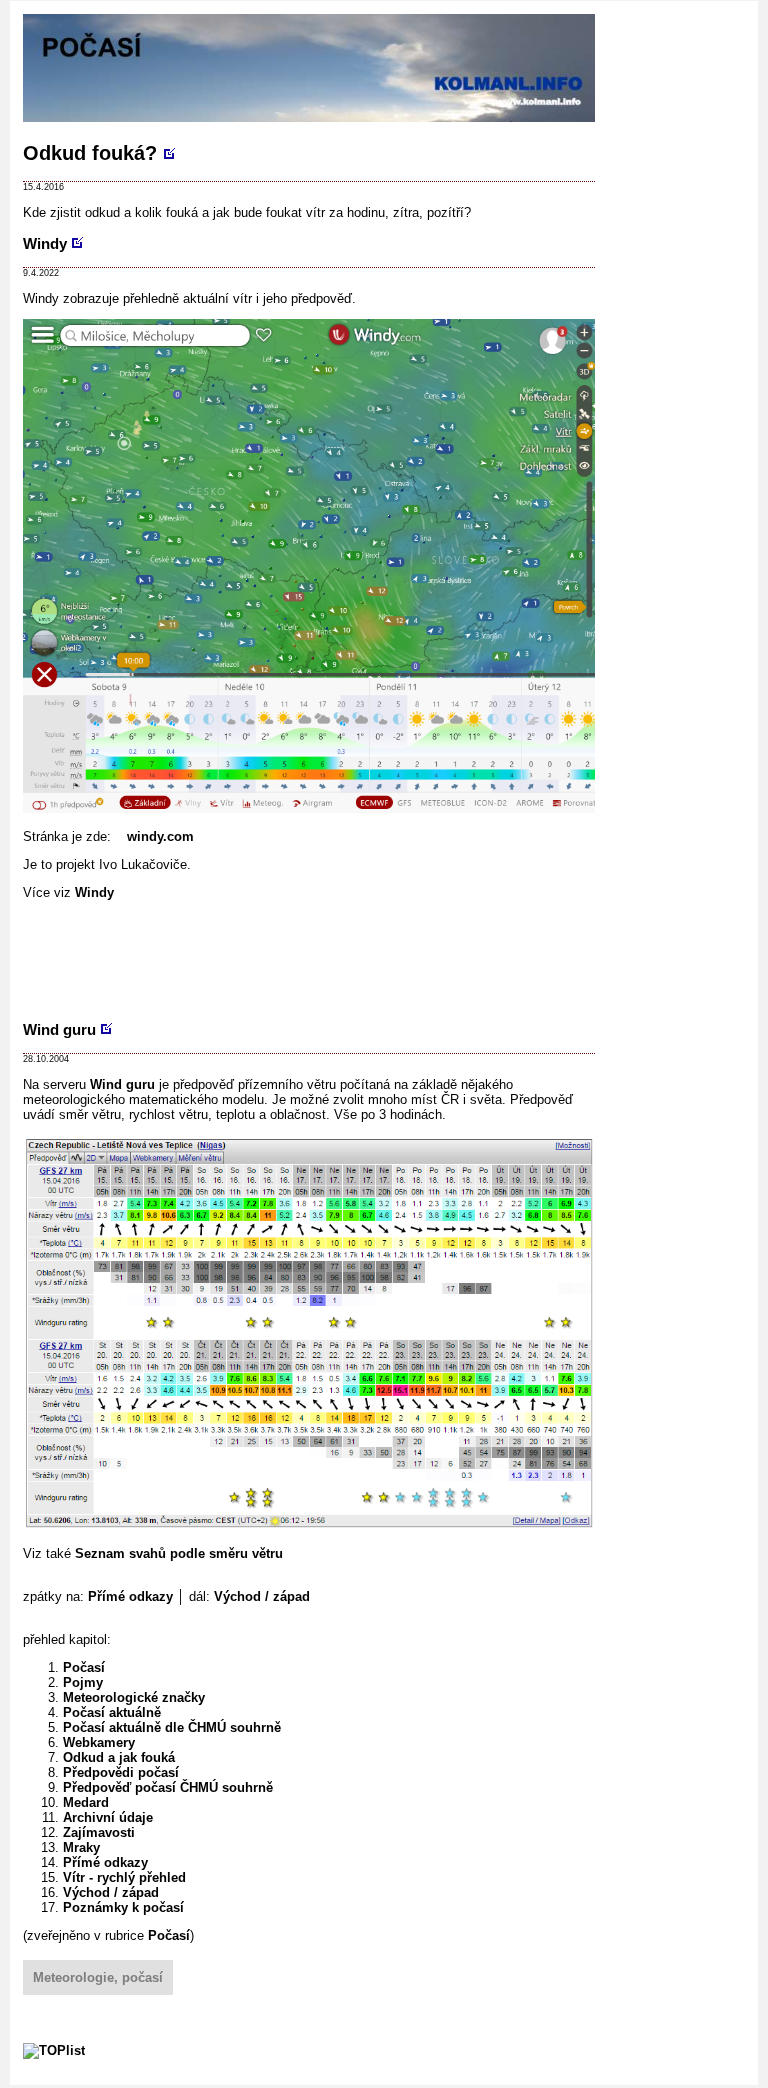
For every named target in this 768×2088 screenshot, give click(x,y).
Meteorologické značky (134, 1697)
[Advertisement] (387, 958)
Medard (86, 1802)
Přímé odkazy (130, 1596)
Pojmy (83, 1682)
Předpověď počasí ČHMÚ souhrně (168, 1787)
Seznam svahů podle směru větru (179, 1553)
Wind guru (59, 1029)
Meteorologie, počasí (98, 1977)
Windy (45, 243)
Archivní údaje (108, 1817)
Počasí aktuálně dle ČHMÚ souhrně (172, 1727)
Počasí (84, 1667)
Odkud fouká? (90, 153)
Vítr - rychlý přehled (124, 1877)
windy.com (160, 836)
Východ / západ (262, 1596)
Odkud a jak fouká (119, 1757)
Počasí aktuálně (112, 1712)
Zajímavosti (99, 1832)
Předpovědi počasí (121, 1772)
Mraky (81, 1847)
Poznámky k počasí (123, 1907)
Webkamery (99, 1742)
